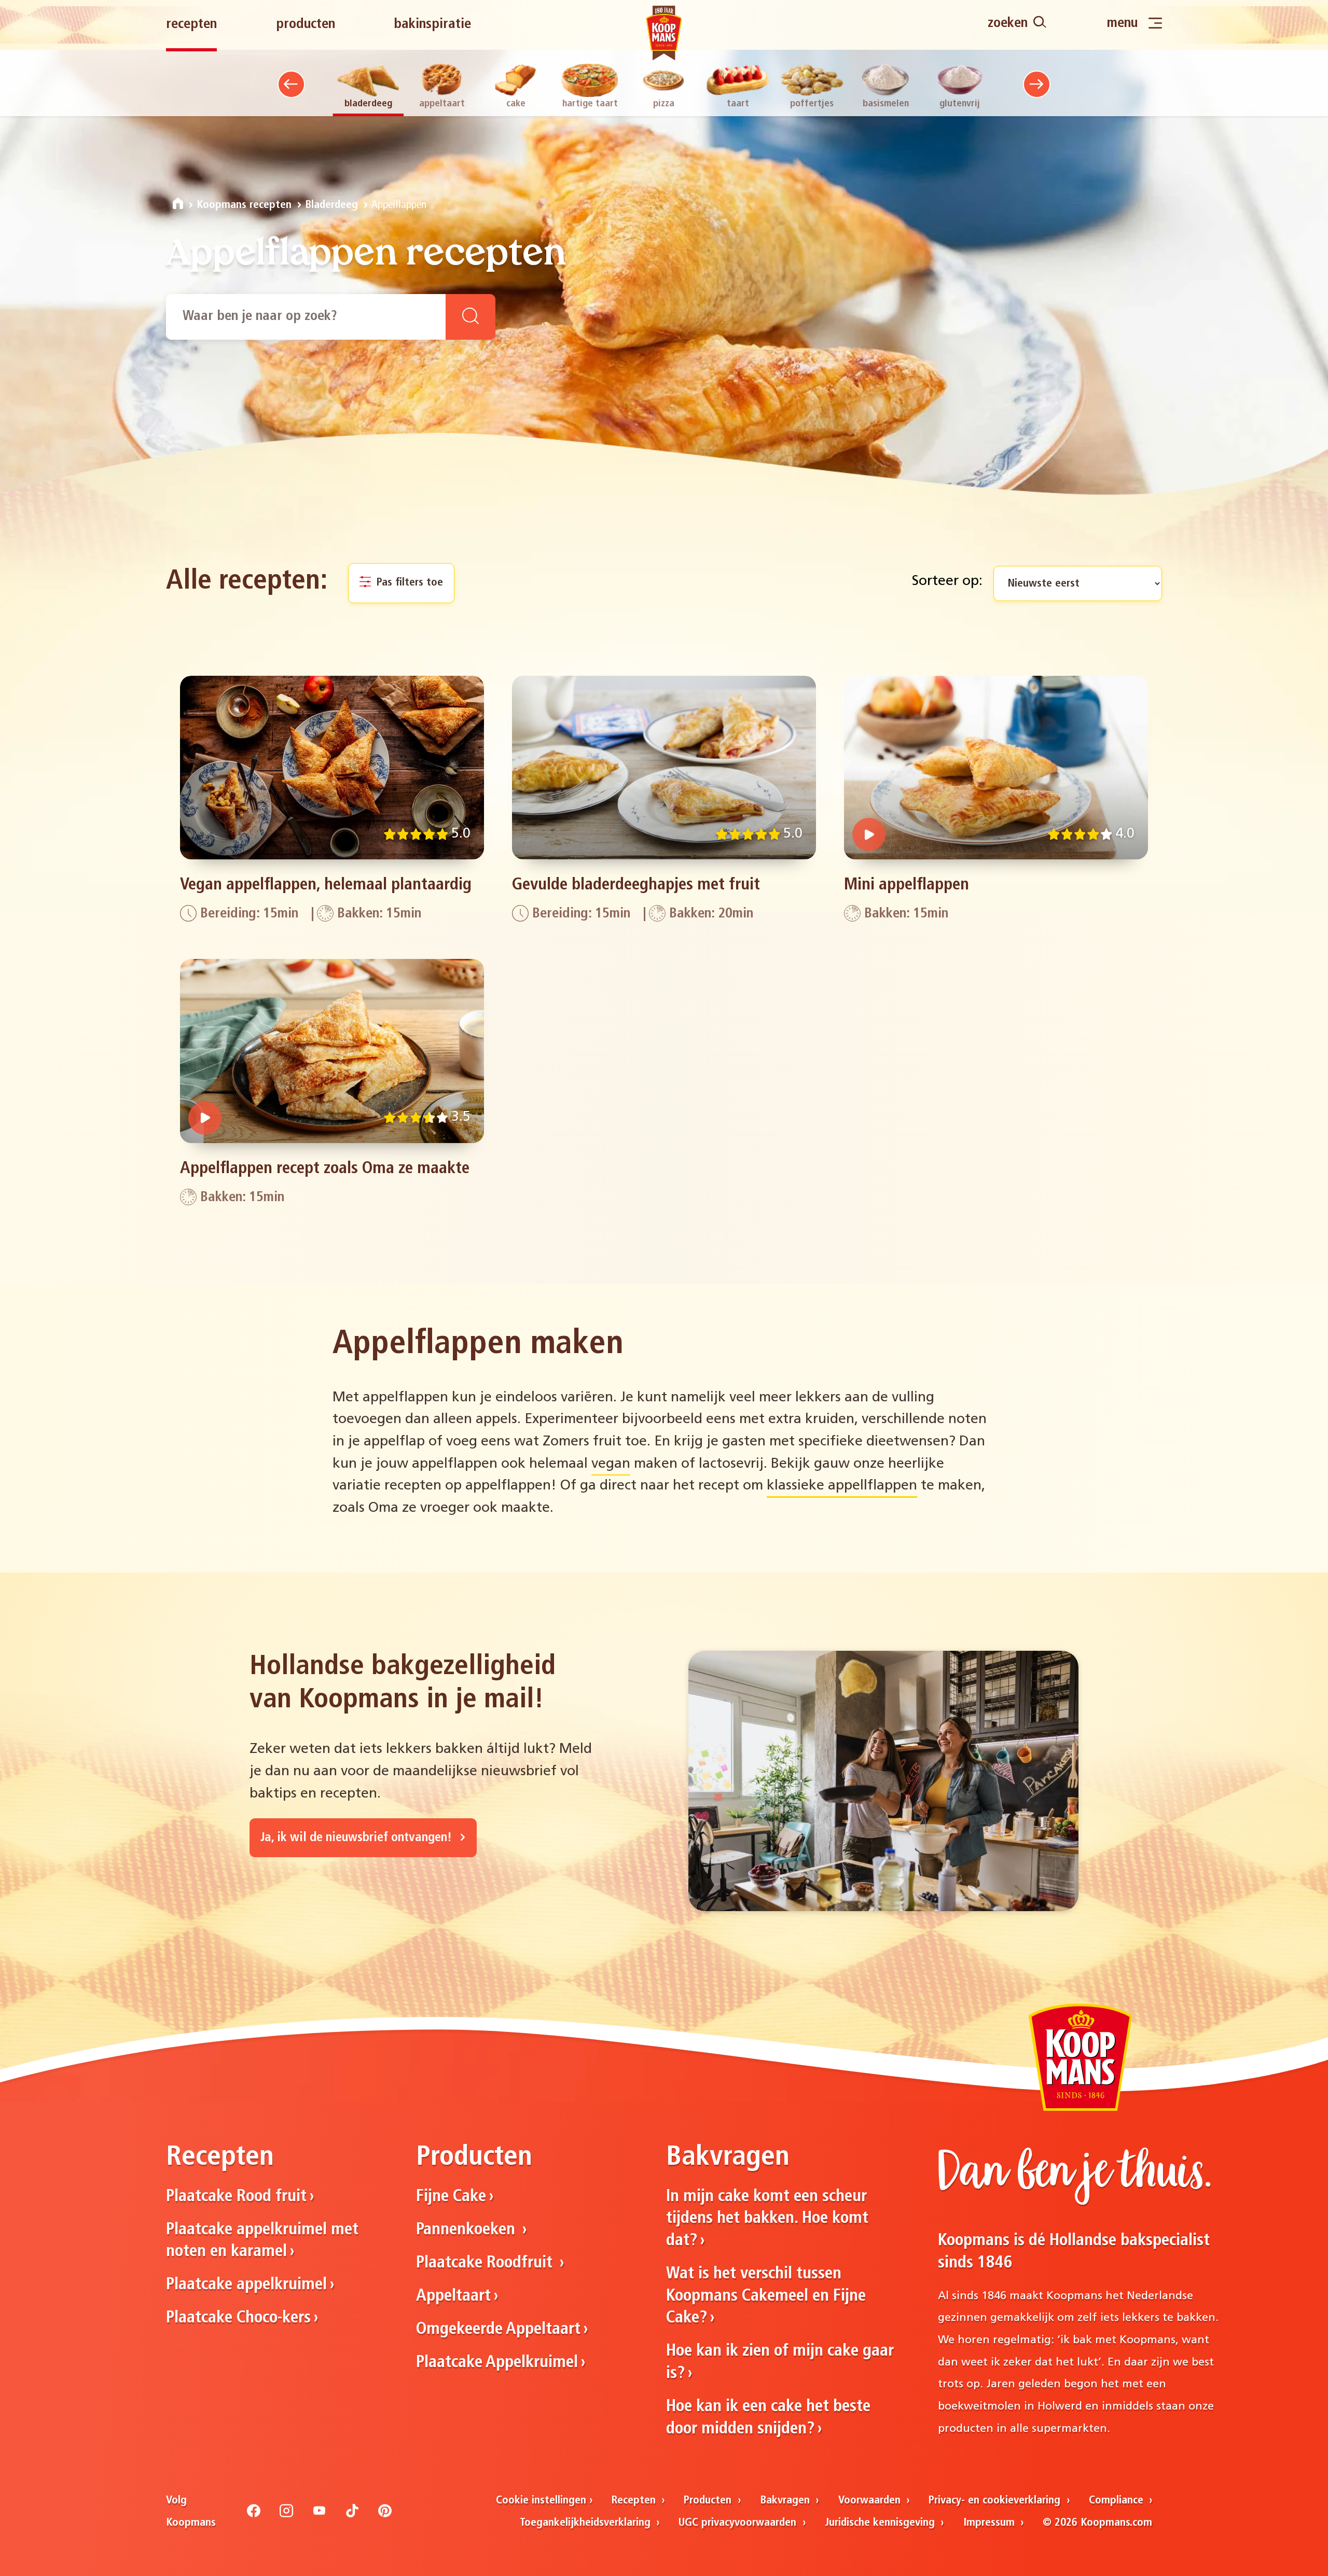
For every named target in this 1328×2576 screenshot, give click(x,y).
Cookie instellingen (541, 2501)
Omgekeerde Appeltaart (498, 2330)
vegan (611, 1464)
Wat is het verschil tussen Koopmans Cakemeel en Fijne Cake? (766, 2296)
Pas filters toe (408, 583)
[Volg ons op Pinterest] (385, 2515)
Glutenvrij (960, 104)
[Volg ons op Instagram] (286, 2515)
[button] (291, 84)
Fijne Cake (451, 2197)
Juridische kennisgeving (881, 2523)
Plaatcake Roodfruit (486, 2263)
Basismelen (886, 104)
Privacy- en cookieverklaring (996, 2501)
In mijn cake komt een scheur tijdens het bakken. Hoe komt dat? (767, 2219)
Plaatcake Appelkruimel (497, 2363)
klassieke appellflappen (842, 1486)
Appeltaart (442, 104)
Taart (738, 104)
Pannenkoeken (468, 2230)
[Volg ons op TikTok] (352, 2515)
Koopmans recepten (244, 205)
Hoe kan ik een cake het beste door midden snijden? (768, 2418)
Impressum (991, 2523)
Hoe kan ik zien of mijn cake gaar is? (780, 2363)
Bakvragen (786, 2501)
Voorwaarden (871, 2501)
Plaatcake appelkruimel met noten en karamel (262, 2241)
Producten (306, 25)
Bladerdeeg (368, 104)
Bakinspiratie (432, 25)
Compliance (1118, 2501)
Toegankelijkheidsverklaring (587, 2523)
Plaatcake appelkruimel (246, 2285)
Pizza (664, 104)
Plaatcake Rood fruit (236, 2197)
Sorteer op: (947, 582)
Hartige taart (590, 104)
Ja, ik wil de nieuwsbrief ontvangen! (358, 1838)
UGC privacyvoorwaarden (739, 2523)
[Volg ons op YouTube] (320, 2515)
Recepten (191, 25)
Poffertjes (812, 104)
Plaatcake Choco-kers (238, 2318)
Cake (516, 104)
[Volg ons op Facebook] (254, 2515)
